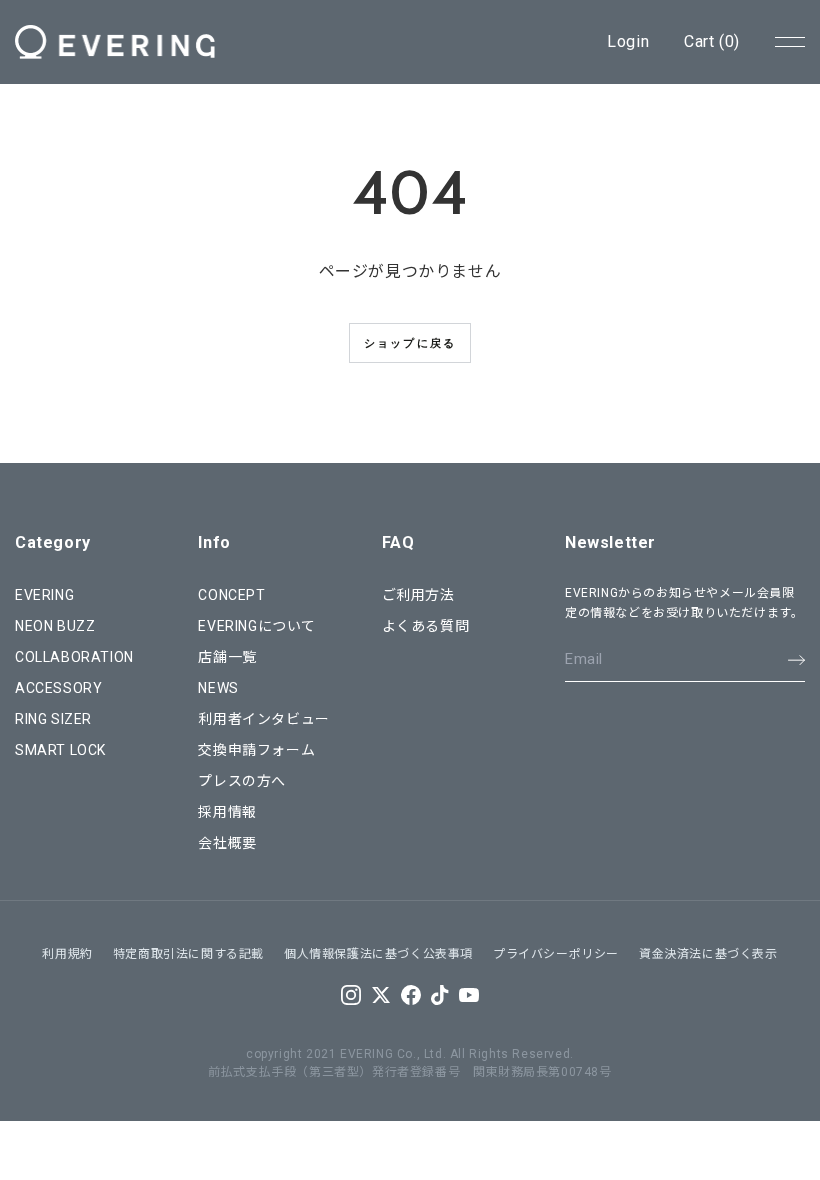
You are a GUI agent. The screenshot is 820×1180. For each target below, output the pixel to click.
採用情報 (227, 812)
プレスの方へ (242, 781)
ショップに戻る (410, 343)
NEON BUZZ (55, 626)
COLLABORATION (74, 657)
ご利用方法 (418, 595)
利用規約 (67, 954)
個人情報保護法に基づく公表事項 (378, 954)
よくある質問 (426, 626)
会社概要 (227, 843)
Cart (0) (712, 41)
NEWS (218, 688)
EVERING (44, 595)
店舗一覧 (227, 657)
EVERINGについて (257, 626)
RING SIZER (53, 719)
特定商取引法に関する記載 (188, 954)
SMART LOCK (60, 750)
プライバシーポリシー (556, 954)
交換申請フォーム (256, 750)
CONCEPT (231, 595)
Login (628, 41)
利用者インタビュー (263, 719)
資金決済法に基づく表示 (708, 954)
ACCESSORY (58, 688)
